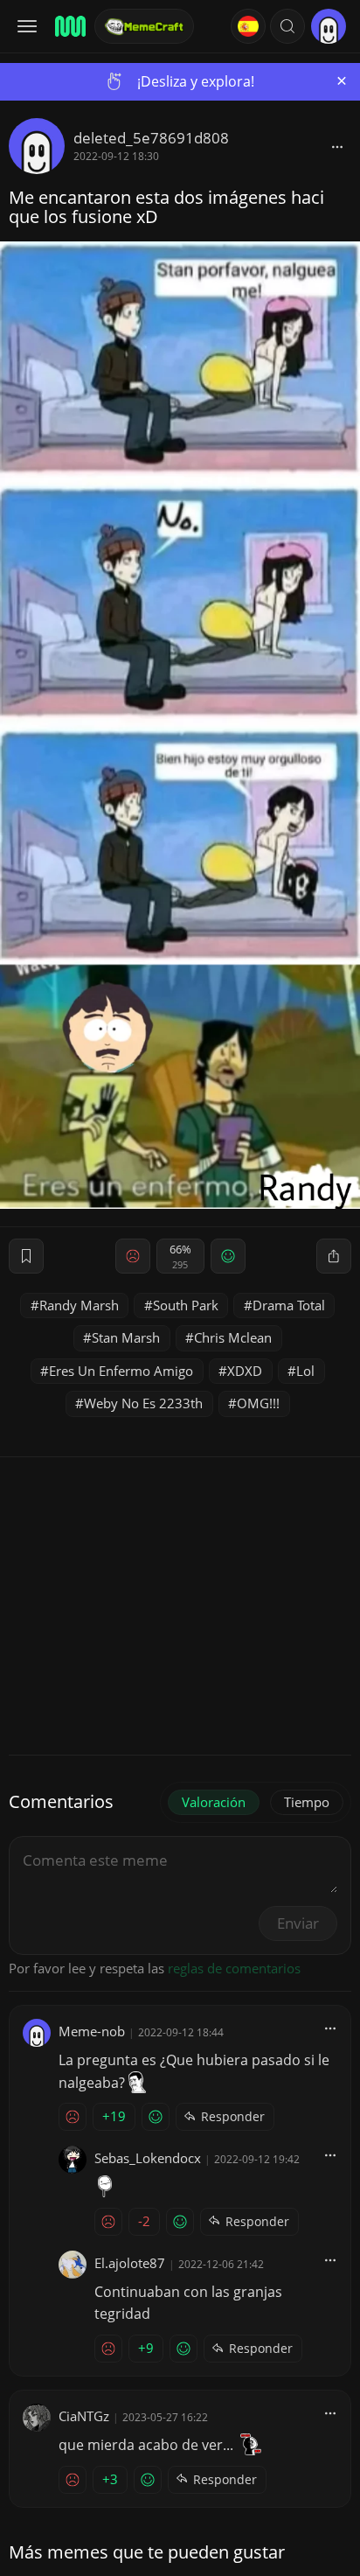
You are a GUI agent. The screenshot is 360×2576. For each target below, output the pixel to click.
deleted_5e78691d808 (151, 138)
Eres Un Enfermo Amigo (121, 1371)
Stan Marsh (126, 1337)
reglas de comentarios (234, 1968)
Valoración (214, 1802)
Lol (305, 1371)
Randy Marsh (79, 1305)
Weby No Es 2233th (143, 1403)
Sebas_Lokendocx (148, 2158)
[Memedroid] (69, 26)
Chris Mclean (233, 1337)
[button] (287, 26)
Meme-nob (92, 2031)
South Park (186, 1305)
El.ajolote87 (130, 2263)
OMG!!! (258, 1403)
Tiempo (307, 1802)
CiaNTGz (84, 2416)
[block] (337, 146)
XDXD (245, 1371)
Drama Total (289, 1305)
